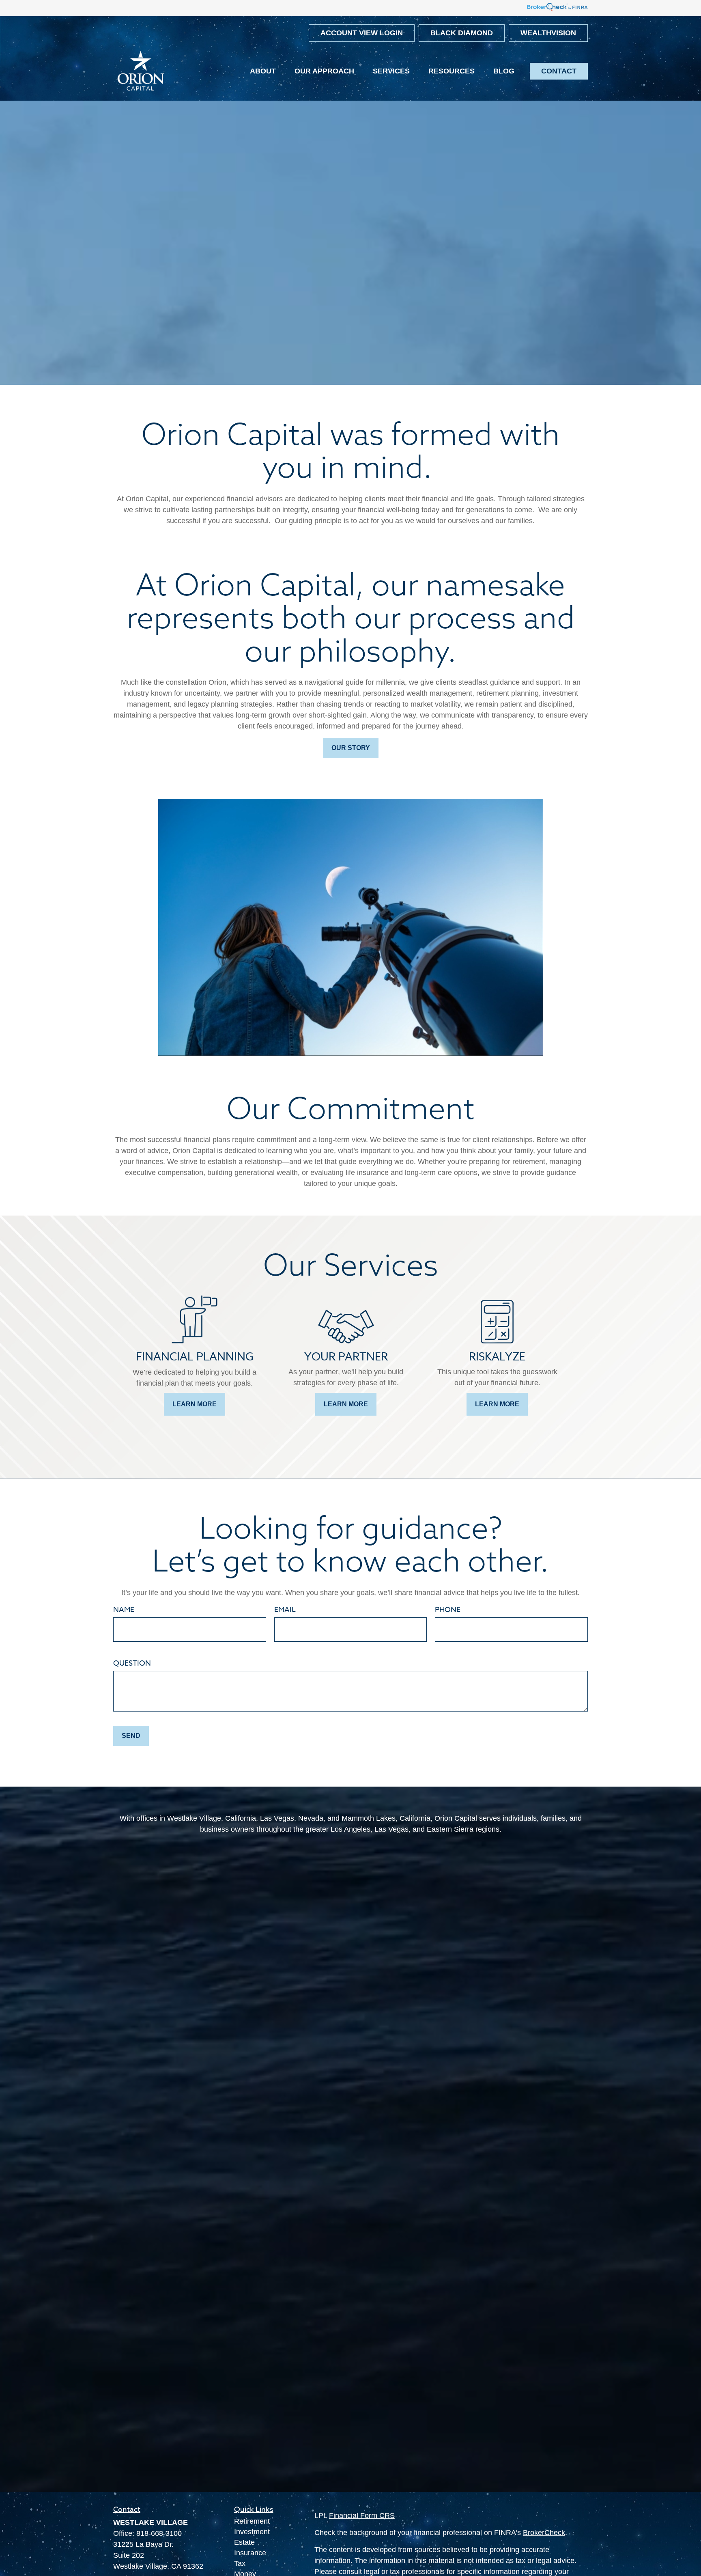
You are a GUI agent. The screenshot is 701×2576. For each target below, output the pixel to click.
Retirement (252, 2521)
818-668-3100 (159, 2533)
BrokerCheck (544, 2533)
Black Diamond (462, 33)
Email (285, 1610)
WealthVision (548, 33)
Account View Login (362, 33)
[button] (263, 71)
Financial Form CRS (362, 2516)
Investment (252, 2532)
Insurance (250, 2553)
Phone (448, 1610)
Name (124, 1610)
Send (131, 1736)
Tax (240, 2563)
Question (132, 1663)
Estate (244, 2542)
